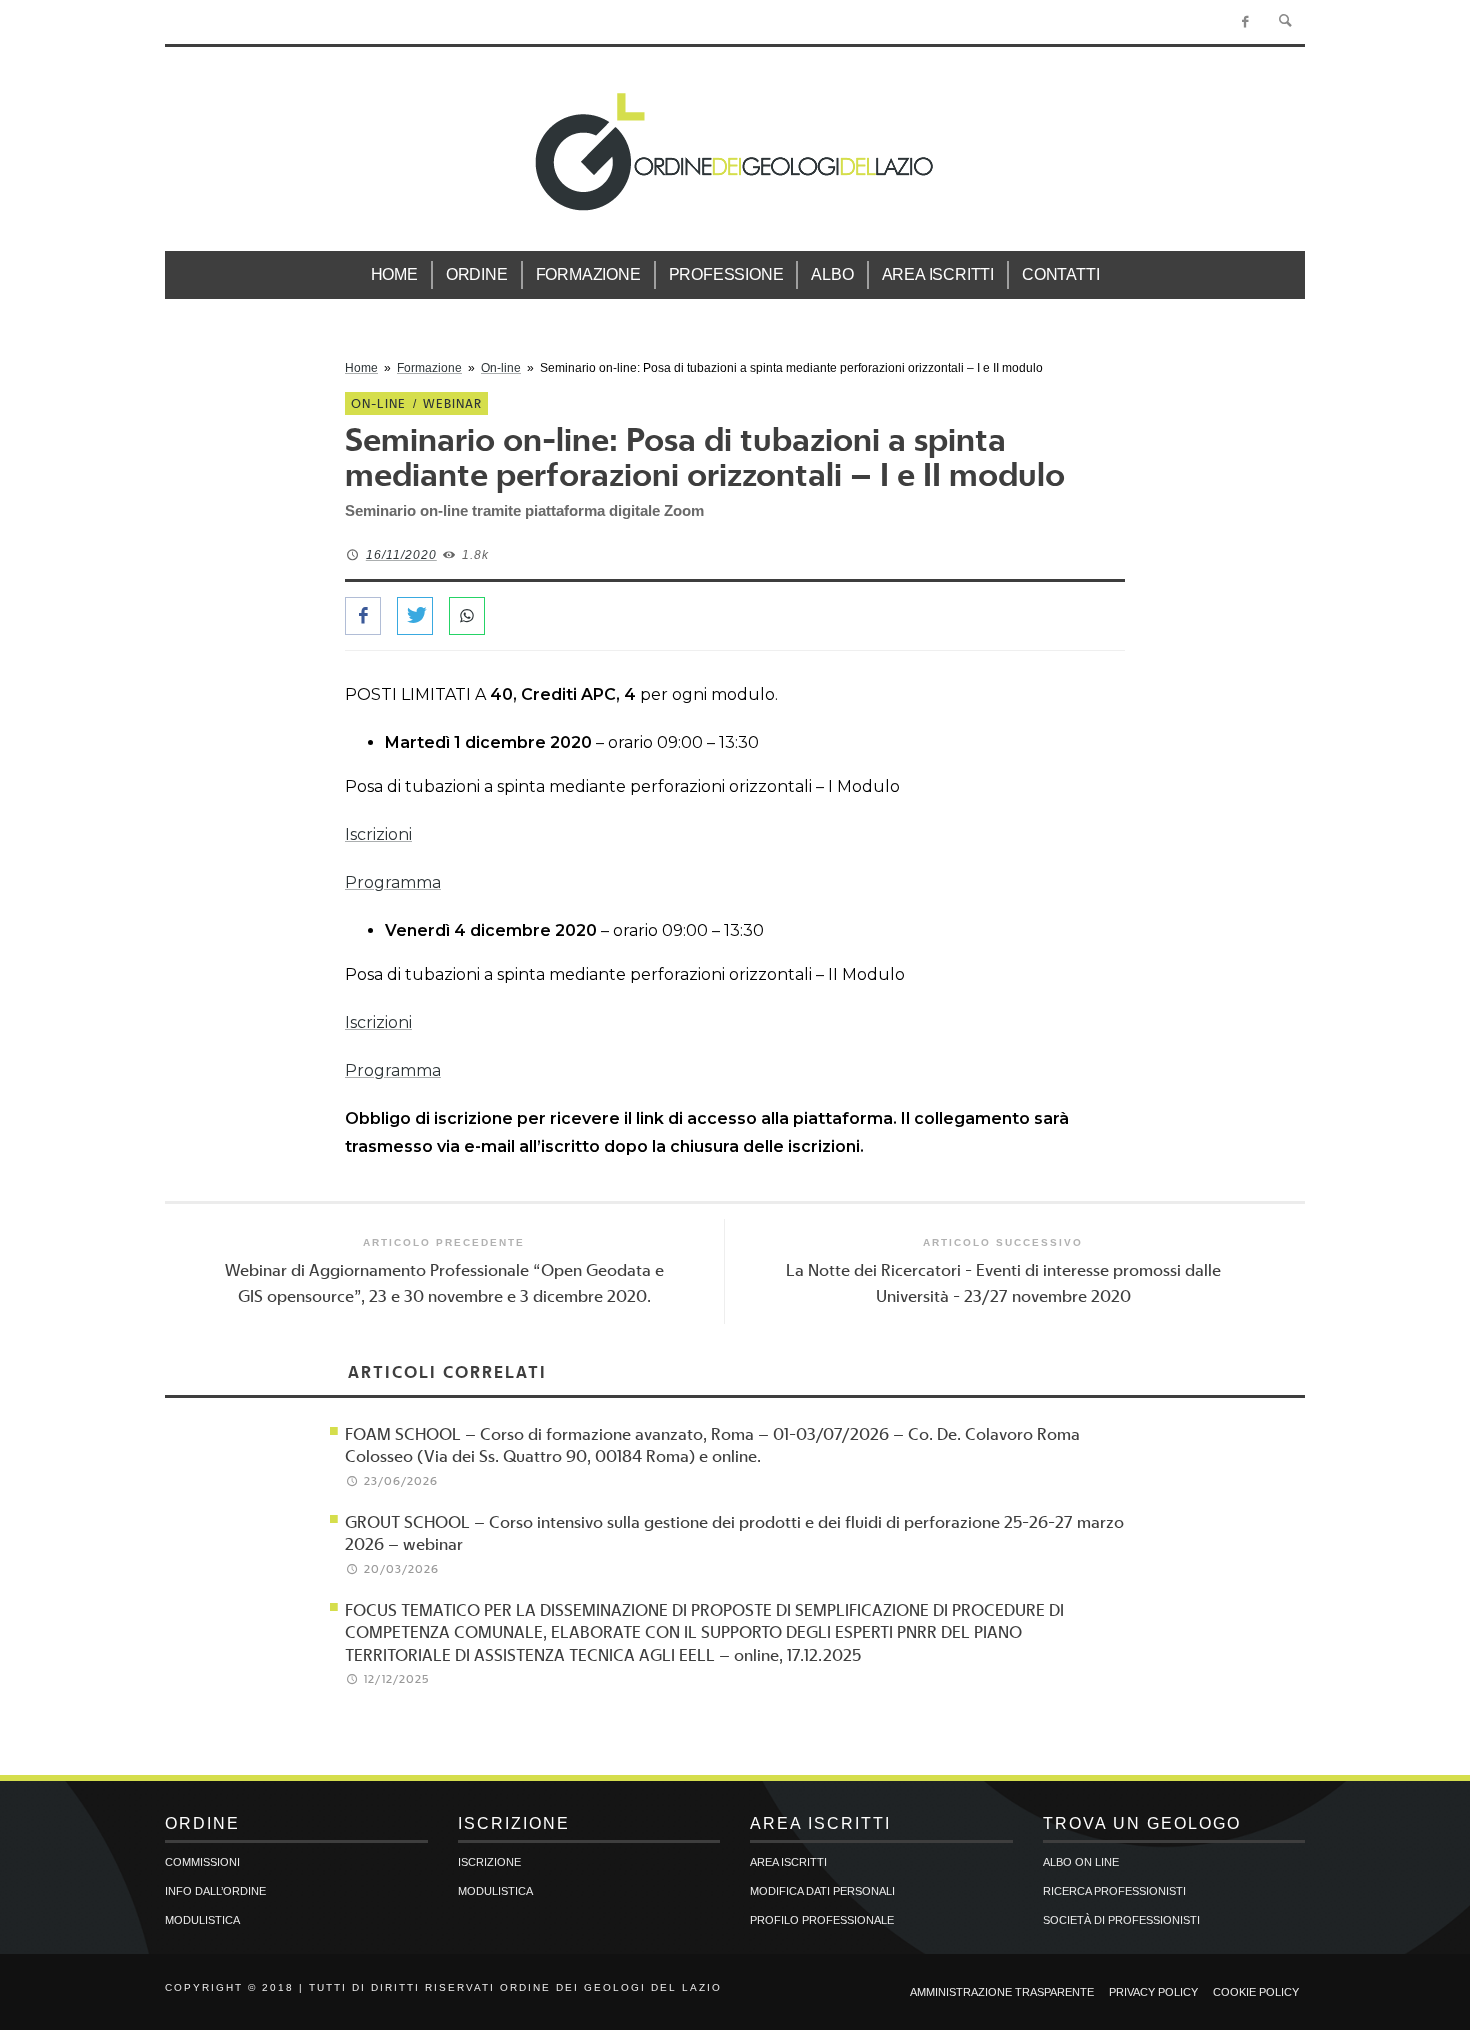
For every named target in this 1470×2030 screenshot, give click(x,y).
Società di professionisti (1121, 1920)
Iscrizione (489, 1862)
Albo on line (1081, 1862)
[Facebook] (1245, 22)
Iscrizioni (378, 834)
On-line (501, 368)
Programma (393, 882)
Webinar (452, 403)
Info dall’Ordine (215, 1891)
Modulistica (202, 1920)
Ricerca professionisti (1114, 1891)
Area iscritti (788, 1862)
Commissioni (202, 1862)
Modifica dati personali (822, 1891)
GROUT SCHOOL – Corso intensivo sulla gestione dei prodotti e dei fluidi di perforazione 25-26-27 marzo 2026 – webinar (734, 1532)
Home (361, 368)
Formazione (429, 368)
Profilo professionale (822, 1920)
